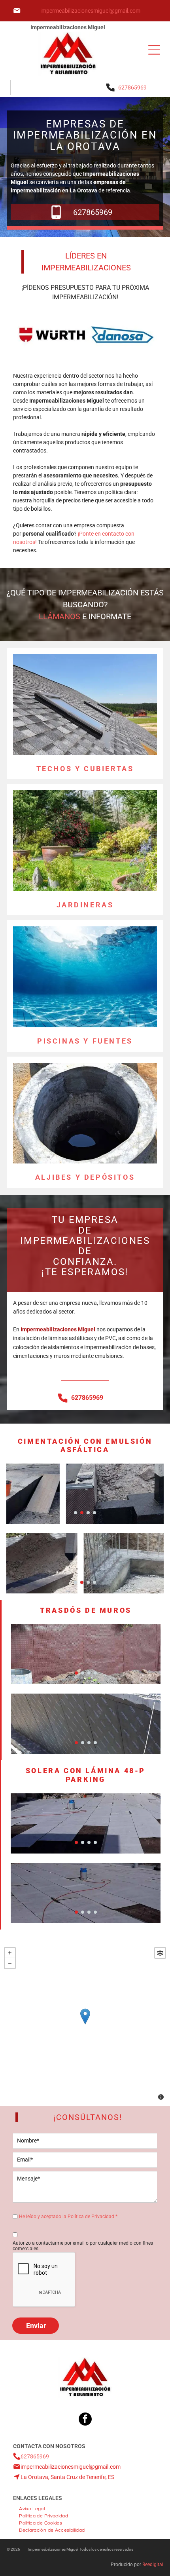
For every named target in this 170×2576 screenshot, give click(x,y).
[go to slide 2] (82, 1513)
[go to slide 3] (88, 1513)
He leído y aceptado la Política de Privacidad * (68, 2217)
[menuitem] (32, 2508)
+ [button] (10, 1953)
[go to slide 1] (76, 1513)
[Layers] (160, 1953)
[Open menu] (154, 50)
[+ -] (85, 2025)
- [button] (10, 1963)
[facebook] (85, 2420)
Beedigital (153, 2565)
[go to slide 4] (94, 1513)
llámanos (59, 616)
